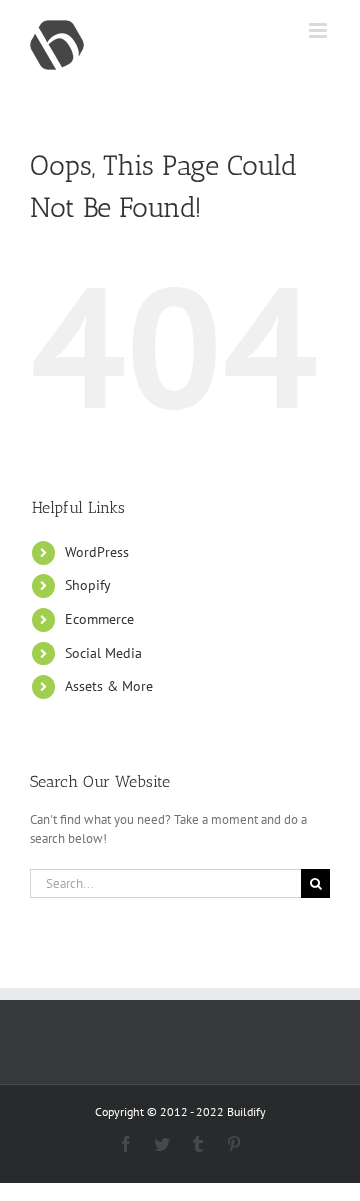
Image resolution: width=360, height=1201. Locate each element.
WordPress (97, 552)
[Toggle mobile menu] (319, 30)
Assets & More (109, 686)
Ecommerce (99, 619)
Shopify (88, 585)
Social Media (103, 653)
